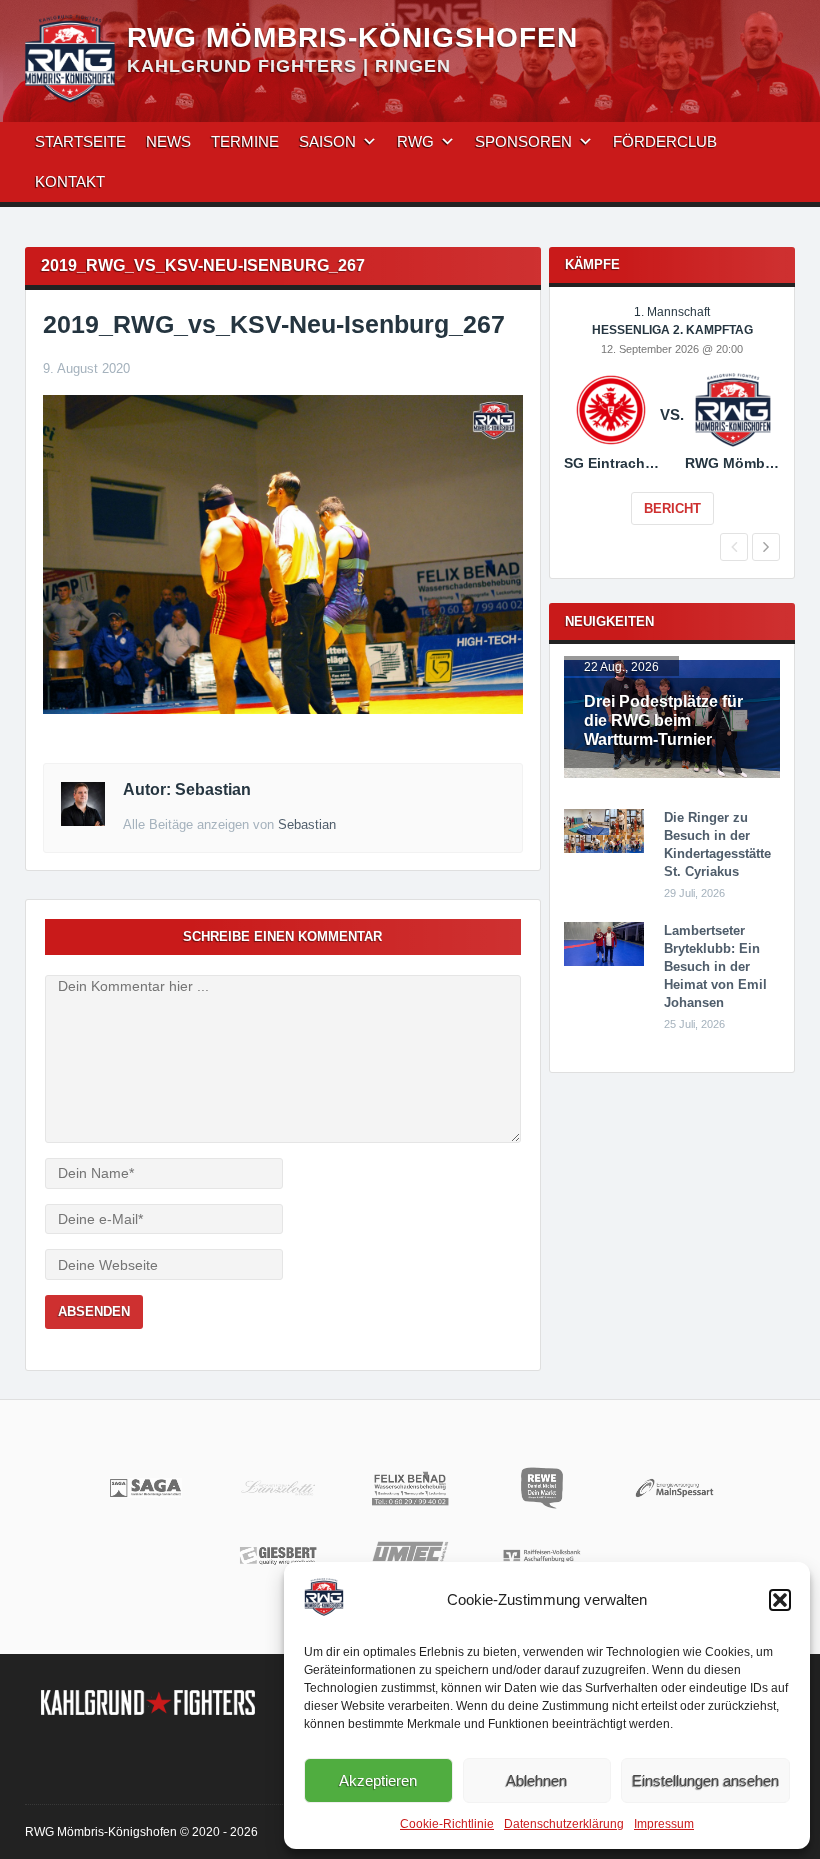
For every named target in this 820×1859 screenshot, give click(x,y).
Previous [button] (734, 547)
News (168, 141)
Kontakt (70, 181)
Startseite (80, 141)
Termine (245, 141)
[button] (780, 1600)
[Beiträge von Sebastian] (83, 821)
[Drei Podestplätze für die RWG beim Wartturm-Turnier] (672, 774)
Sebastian (307, 824)
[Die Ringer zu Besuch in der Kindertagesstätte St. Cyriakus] (604, 849)
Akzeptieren (378, 1780)
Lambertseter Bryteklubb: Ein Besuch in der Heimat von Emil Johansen (715, 966)
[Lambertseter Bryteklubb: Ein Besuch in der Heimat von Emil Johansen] (604, 962)
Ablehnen (536, 1780)
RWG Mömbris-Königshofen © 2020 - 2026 (141, 1832)
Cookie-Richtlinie (447, 1824)
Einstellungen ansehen (705, 1780)
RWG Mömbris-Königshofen (352, 37)
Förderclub (665, 141)
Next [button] (766, 547)
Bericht (672, 508)
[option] (672, 429)
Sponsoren (523, 141)
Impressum (664, 1824)
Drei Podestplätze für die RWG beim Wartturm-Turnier (663, 720)
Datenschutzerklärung (564, 1824)
